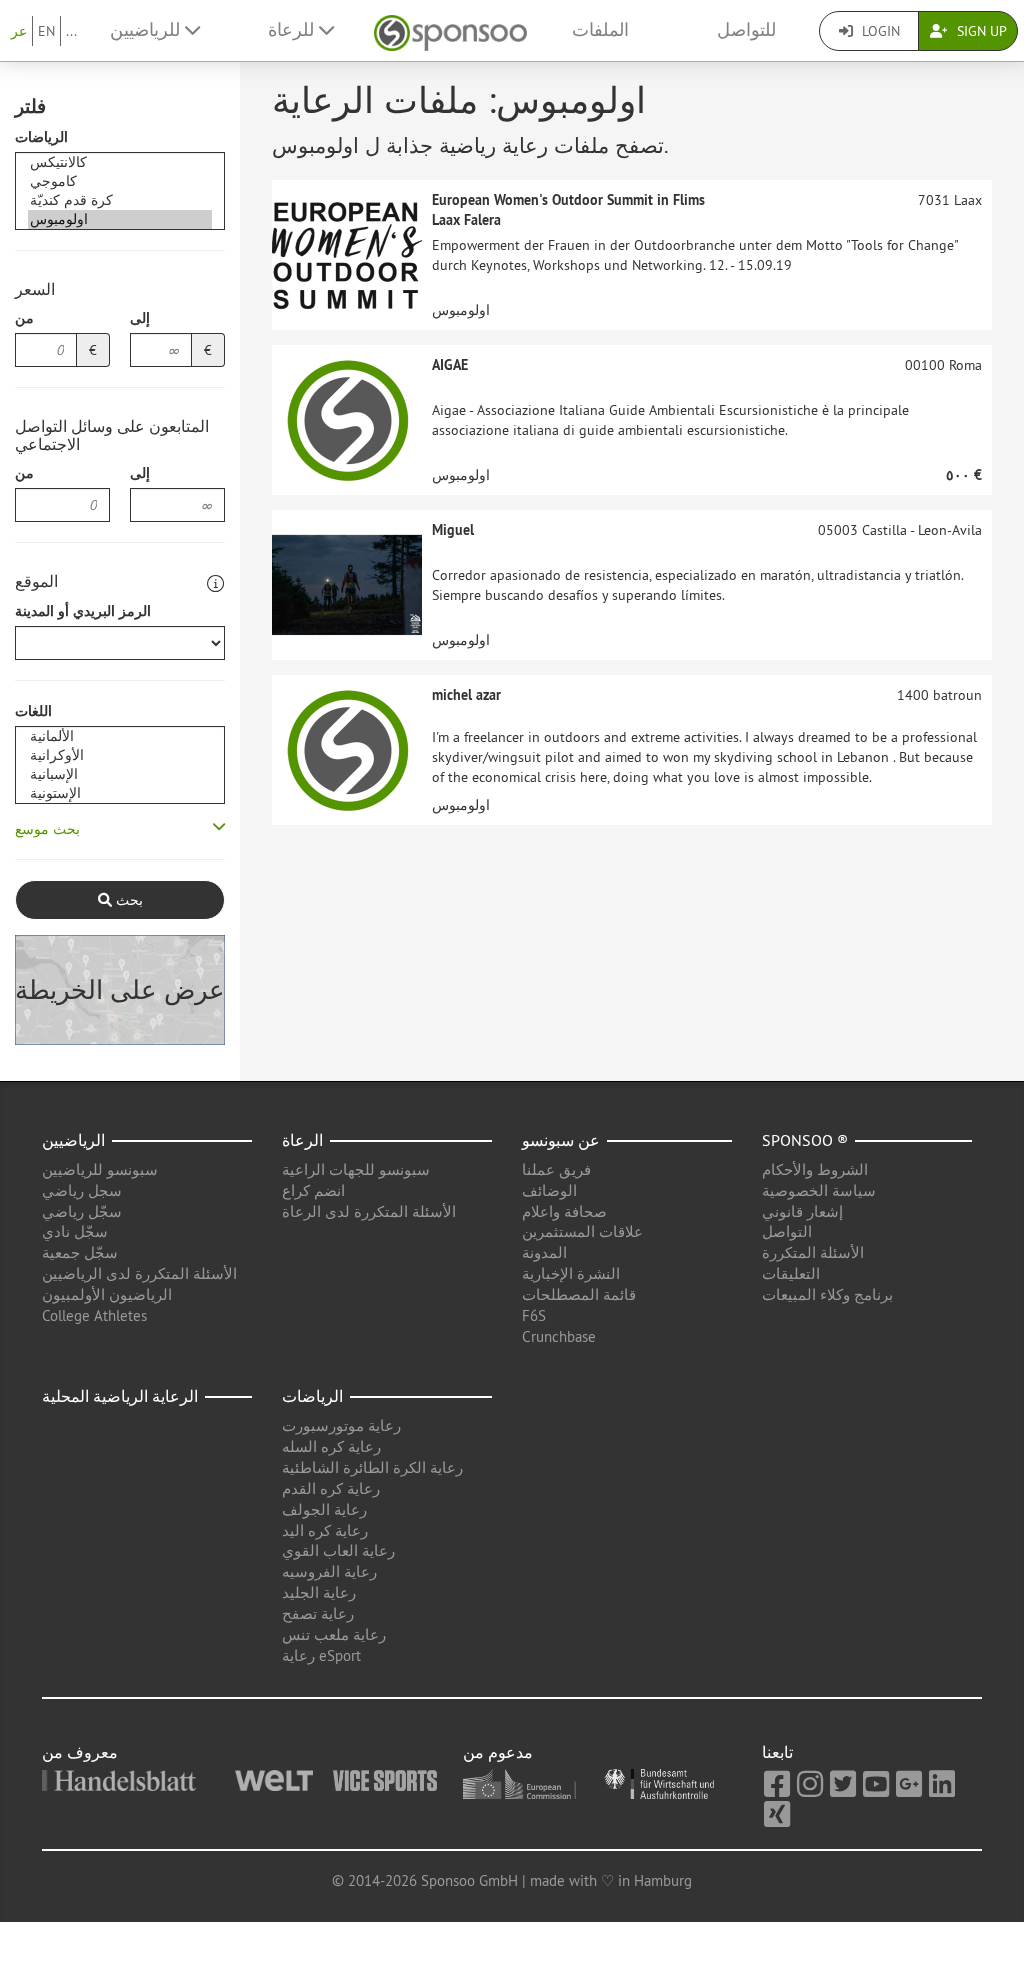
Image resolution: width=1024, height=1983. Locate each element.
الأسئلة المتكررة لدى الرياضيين (139, 1273)
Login (879, 31)
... (71, 31)
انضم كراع (313, 1190)
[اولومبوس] (120, 219)
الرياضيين (73, 1140)
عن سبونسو (561, 1140)
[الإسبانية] (120, 774)
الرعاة (302, 1140)
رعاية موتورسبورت (341, 1425)
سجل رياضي (82, 1190)
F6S (534, 1315)
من (24, 318)
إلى (140, 318)
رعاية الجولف (324, 1509)
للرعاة (293, 30)
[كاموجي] (120, 181)
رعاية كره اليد (325, 1530)
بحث (127, 900)
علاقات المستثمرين (582, 1231)
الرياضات (41, 137)
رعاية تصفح (318, 1613)
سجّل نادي (75, 1231)
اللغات (33, 711)
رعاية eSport (321, 1655)
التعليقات (791, 1273)
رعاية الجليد (319, 1592)
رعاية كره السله (331, 1446)
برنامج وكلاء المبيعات (827, 1294)
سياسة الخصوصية (819, 1190)
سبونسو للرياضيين (100, 1169)
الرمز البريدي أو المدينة (83, 611)
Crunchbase (559, 1336)
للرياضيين (147, 30)
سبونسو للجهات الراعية (356, 1169)
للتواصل (746, 30)
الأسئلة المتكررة (813, 1252)
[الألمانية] (120, 736)
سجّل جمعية (80, 1252)
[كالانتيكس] (120, 162)
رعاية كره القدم (331, 1488)
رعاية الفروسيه (329, 1571)
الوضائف (549, 1190)
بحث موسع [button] (47, 829)
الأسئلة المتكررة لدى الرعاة (369, 1211)
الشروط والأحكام (815, 1169)
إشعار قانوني (802, 1211)
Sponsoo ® (805, 1140)
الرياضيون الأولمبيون (107, 1294)
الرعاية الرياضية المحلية (120, 1396)
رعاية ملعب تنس (334, 1634)
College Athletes (94, 1315)
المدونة (544, 1252)
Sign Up (980, 31)
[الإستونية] (120, 793)
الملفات (600, 30)
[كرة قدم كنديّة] (120, 200)
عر (19, 31)
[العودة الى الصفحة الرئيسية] (450, 30)
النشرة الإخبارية (571, 1273)
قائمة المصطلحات (579, 1294)
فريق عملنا (556, 1169)
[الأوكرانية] (120, 755)
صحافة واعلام (564, 1211)
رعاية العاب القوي (338, 1550)
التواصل (787, 1231)
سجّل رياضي (82, 1211)
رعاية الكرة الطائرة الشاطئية (372, 1467)
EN (46, 31)
